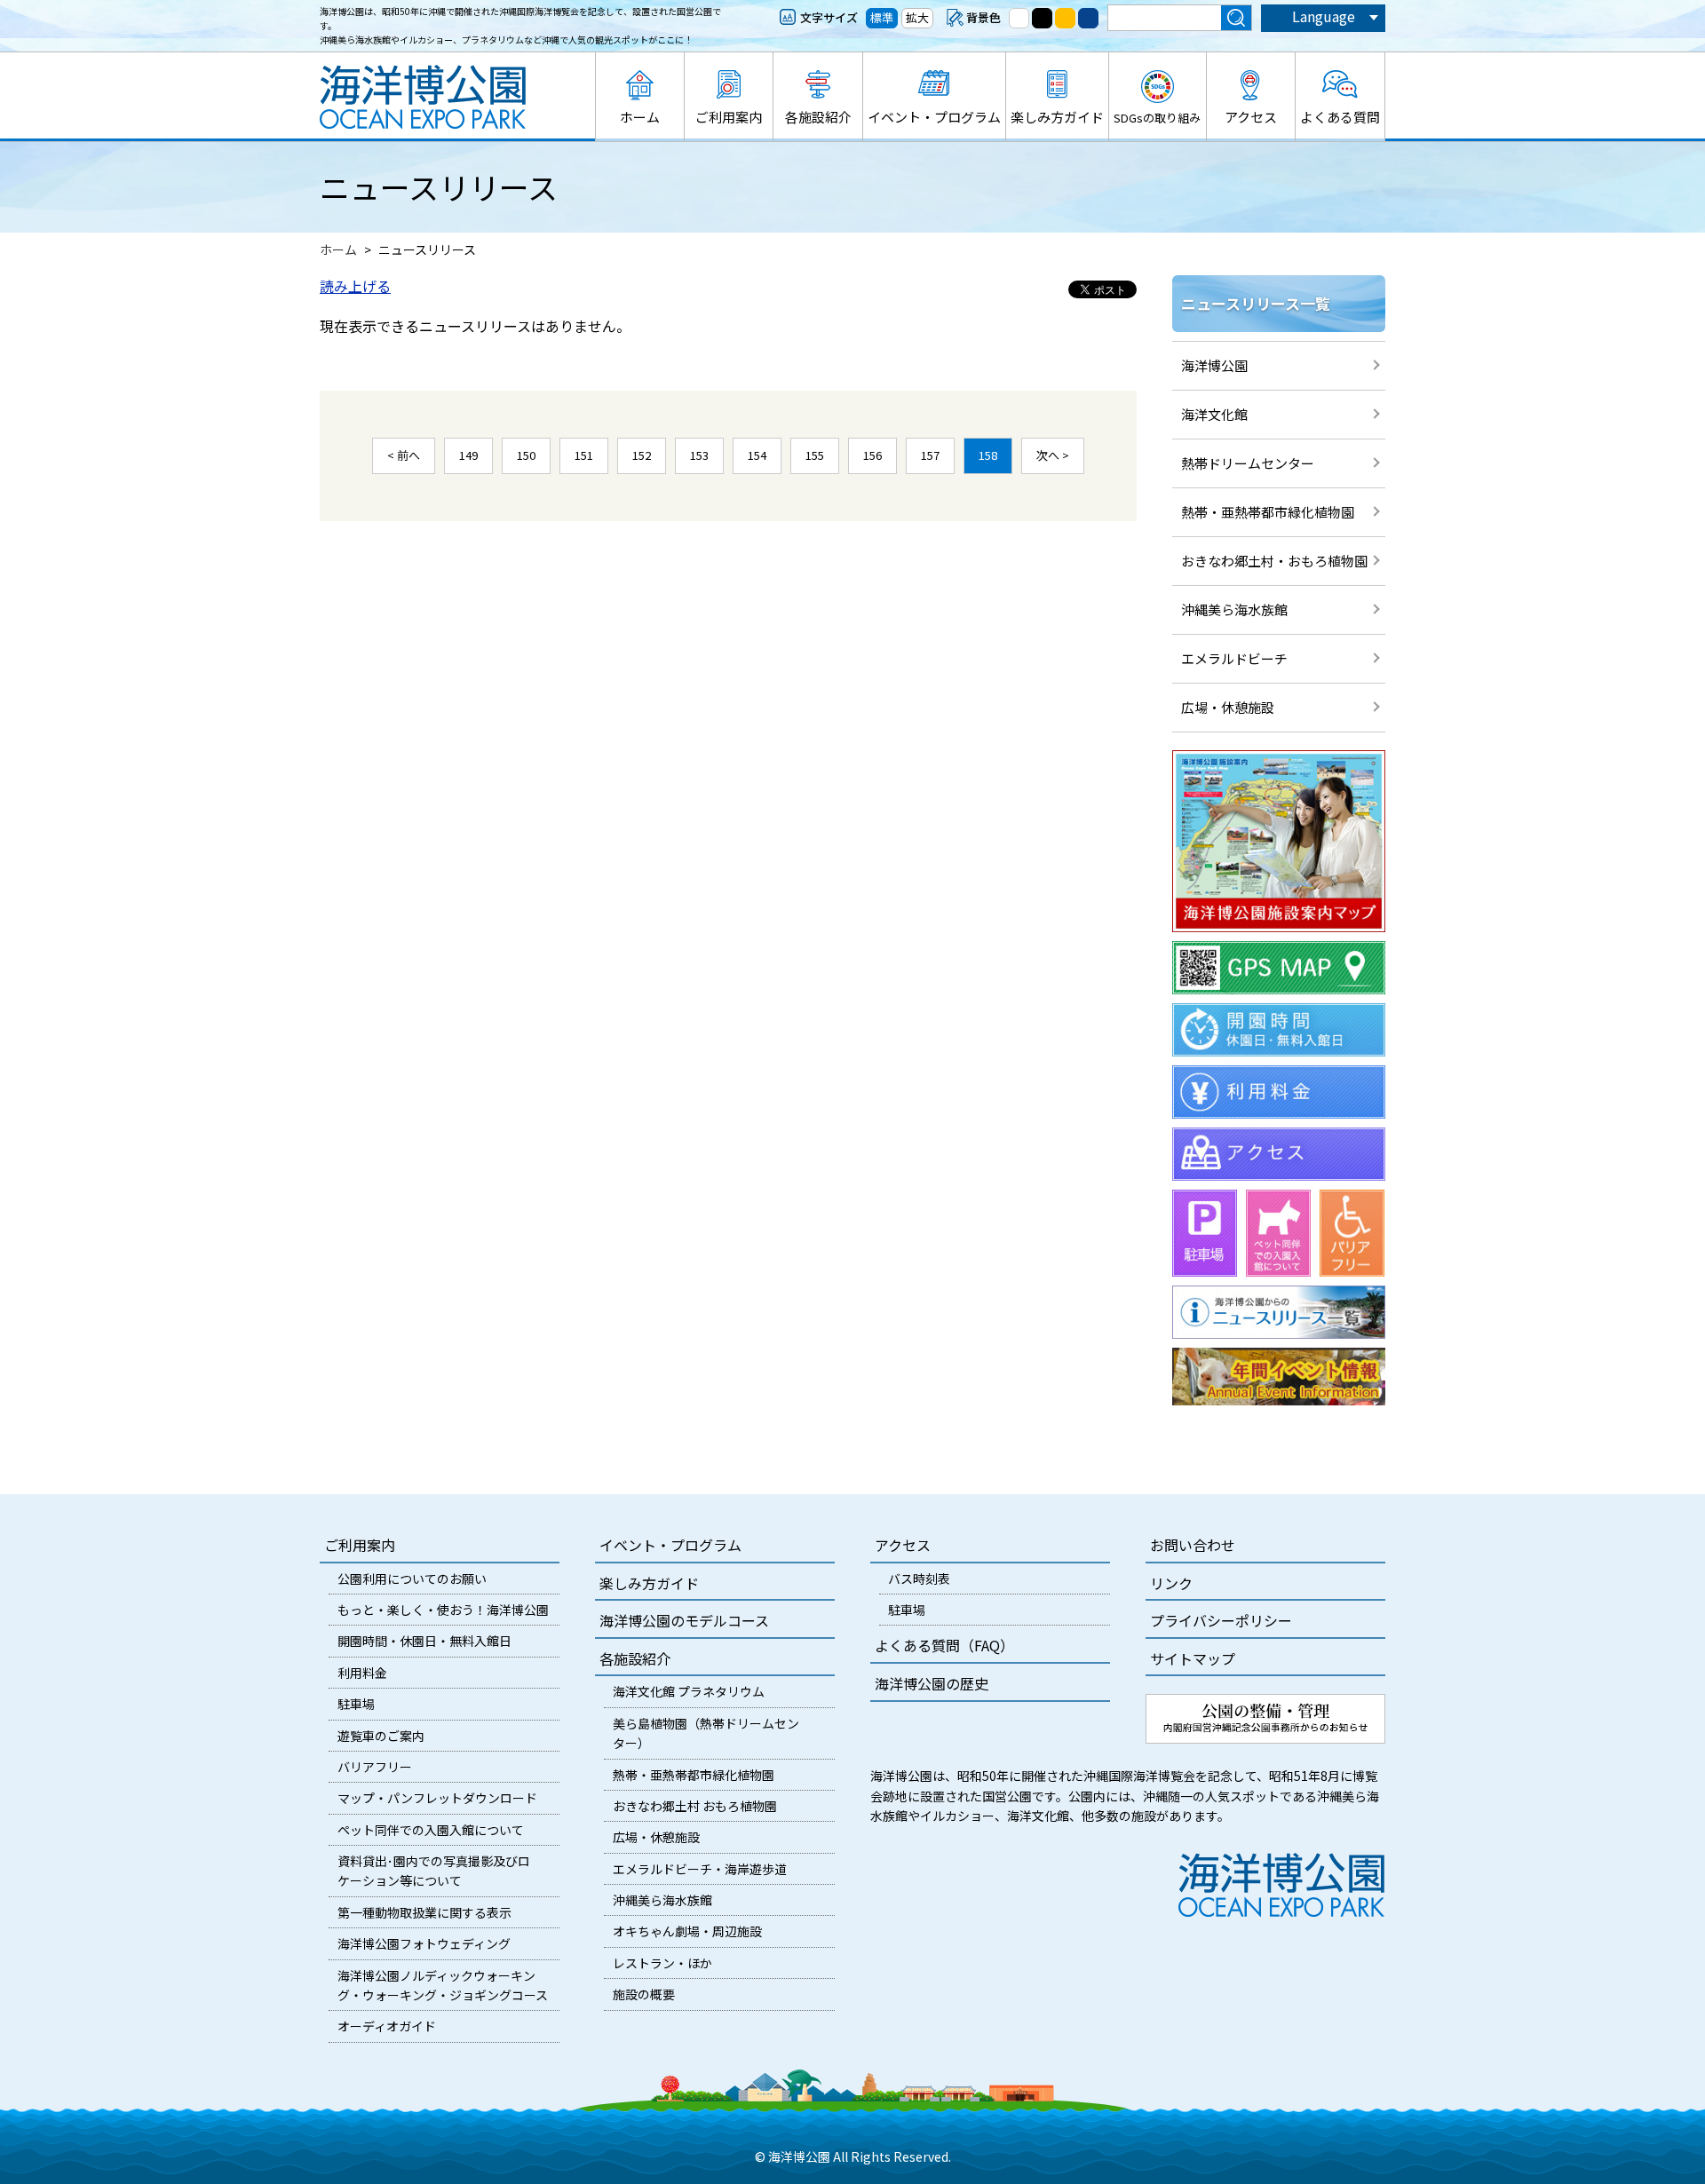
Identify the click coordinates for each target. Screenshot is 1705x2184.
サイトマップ (1193, 1658)
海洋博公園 (1214, 365)
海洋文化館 (1214, 414)
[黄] (1065, 18)
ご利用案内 (729, 117)
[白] (1019, 18)
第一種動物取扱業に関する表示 (424, 1912)
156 (872, 455)
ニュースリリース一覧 (1256, 303)
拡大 (917, 17)
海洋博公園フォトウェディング (424, 1943)
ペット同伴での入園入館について (431, 1830)
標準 (882, 17)
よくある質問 (1340, 117)
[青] (1088, 18)
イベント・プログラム (934, 117)
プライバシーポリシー (1221, 1620)
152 (642, 455)
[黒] (1042, 18)
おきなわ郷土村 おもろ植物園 (695, 1806)
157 (930, 455)
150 (526, 455)
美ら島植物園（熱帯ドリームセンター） (706, 1733)
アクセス (1251, 117)
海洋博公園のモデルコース (684, 1620)
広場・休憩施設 (1228, 707)
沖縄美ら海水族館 (1234, 609)
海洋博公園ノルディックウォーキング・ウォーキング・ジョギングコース (443, 1985)
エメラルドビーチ (1234, 658)
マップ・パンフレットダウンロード (437, 1798)
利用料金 (362, 1673)
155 (815, 455)
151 (584, 455)
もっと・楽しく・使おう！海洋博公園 (443, 1610)
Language (1324, 16)
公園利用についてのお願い (412, 1579)
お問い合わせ (1193, 1545)
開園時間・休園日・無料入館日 (424, 1641)
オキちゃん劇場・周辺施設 (687, 1931)
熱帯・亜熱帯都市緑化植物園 (1268, 512)
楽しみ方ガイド (1057, 117)
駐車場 (356, 1704)
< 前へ (404, 455)
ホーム (640, 117)
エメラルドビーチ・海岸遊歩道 (700, 1869)
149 (468, 455)
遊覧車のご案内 (381, 1736)
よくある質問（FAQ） (944, 1645)
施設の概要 (644, 1994)
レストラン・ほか (662, 1963)
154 (757, 455)
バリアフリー (375, 1767)
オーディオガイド (387, 2026)
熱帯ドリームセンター (1248, 463)
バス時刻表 (919, 1579)
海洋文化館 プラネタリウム (689, 1691)
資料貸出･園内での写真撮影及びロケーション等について (434, 1871)
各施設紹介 (818, 117)
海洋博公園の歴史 (932, 1683)
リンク (1171, 1583)
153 (699, 455)
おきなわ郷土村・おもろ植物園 (1274, 561)
